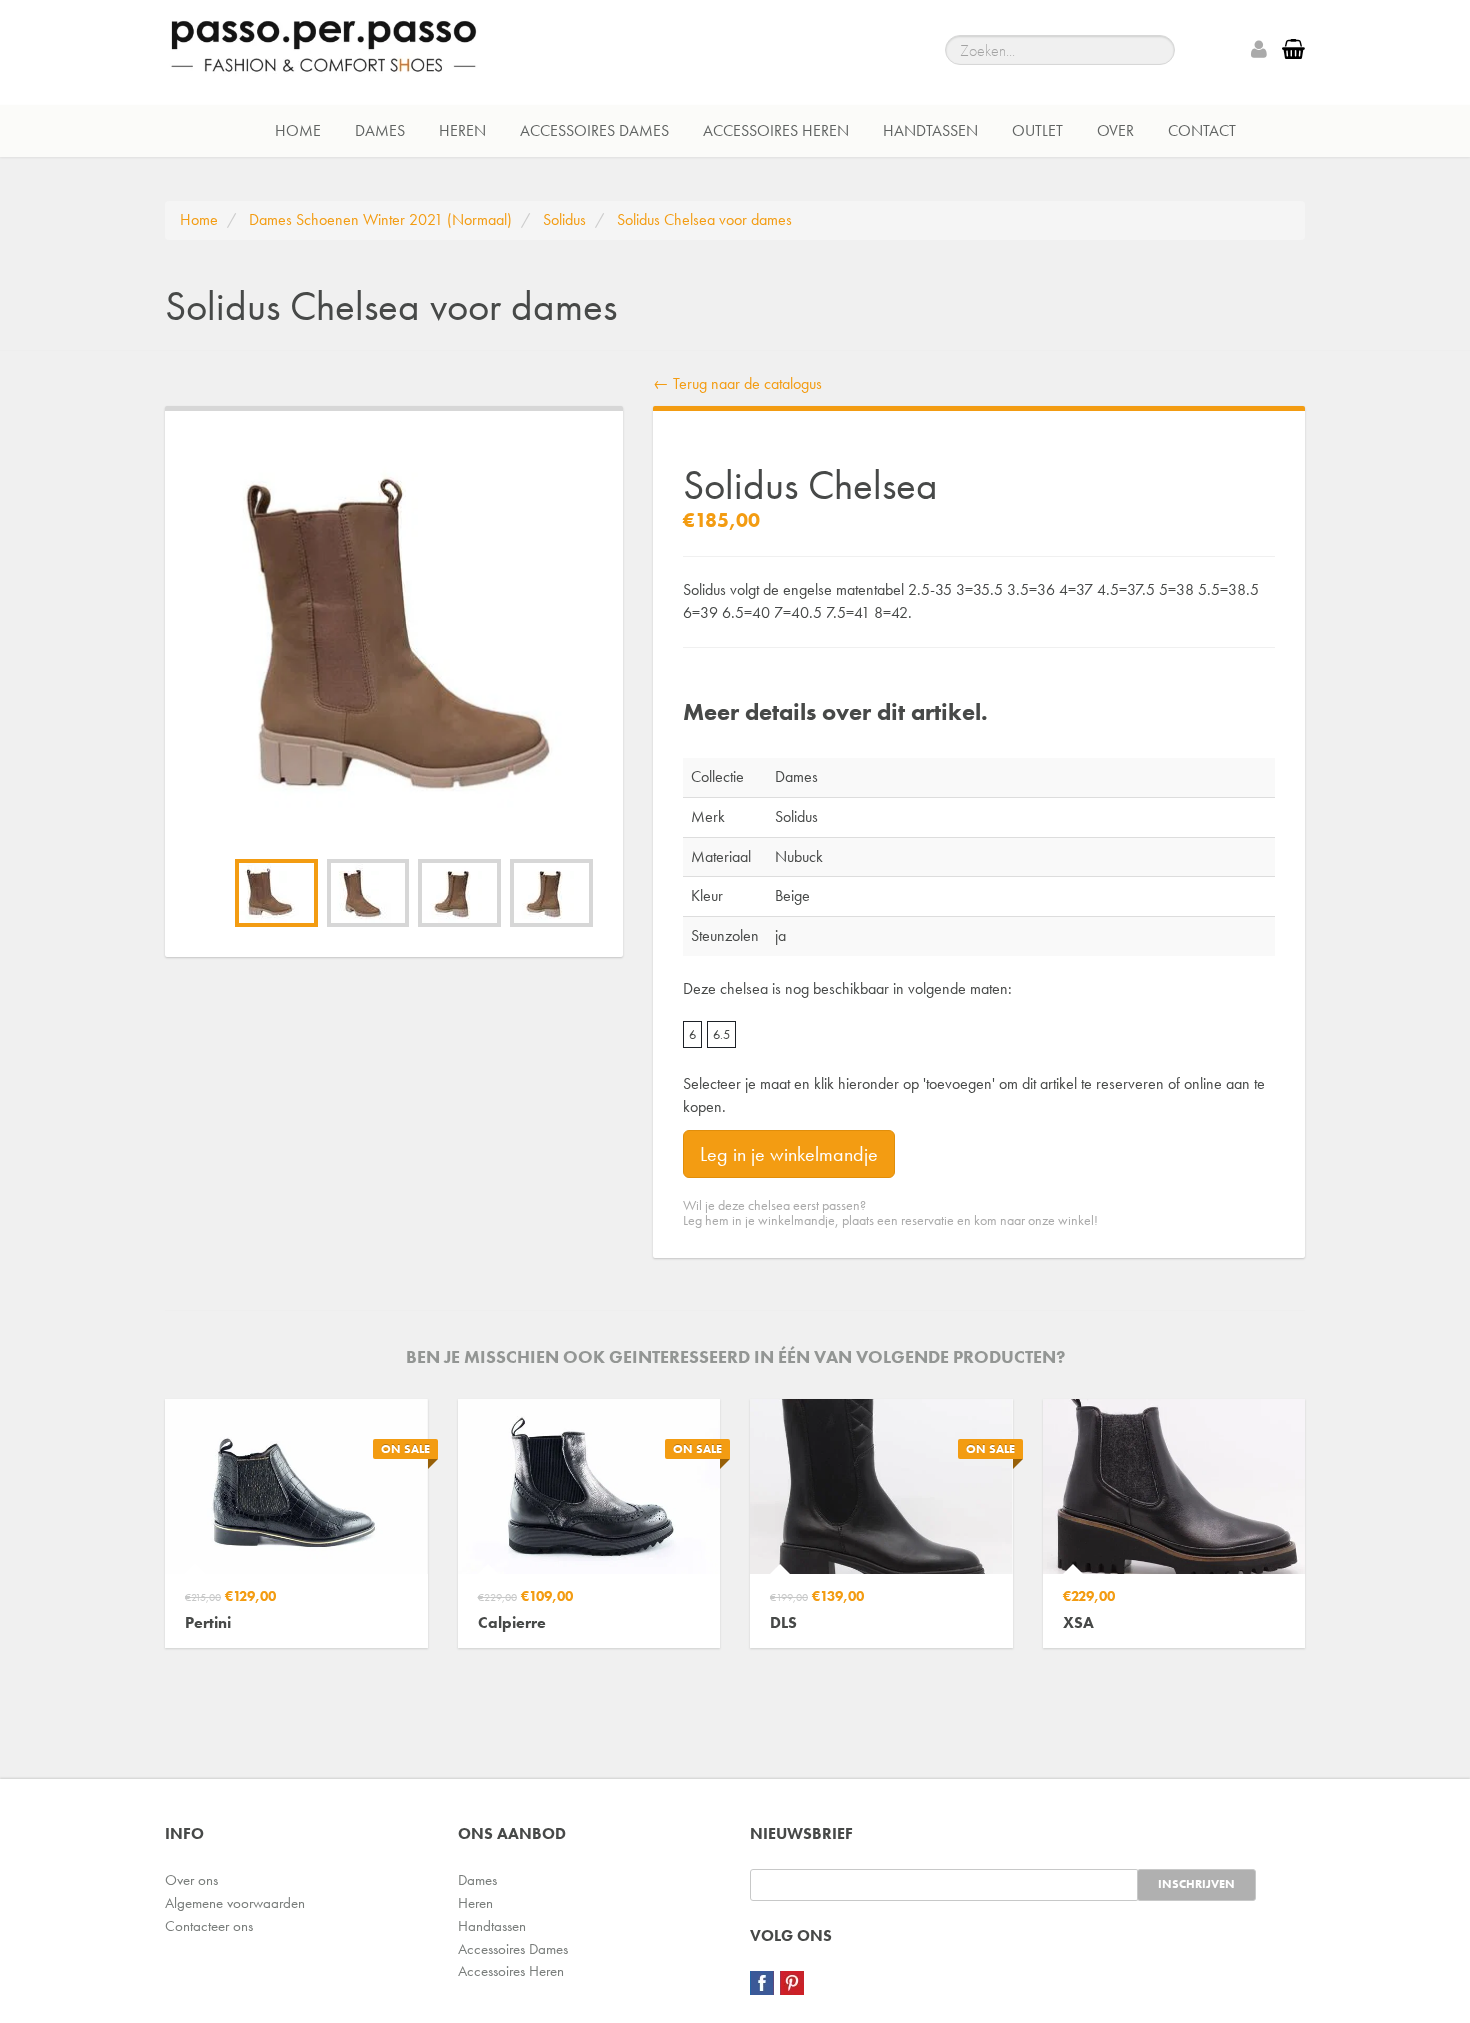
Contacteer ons (209, 1926)
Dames (380, 130)
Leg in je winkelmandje (789, 1154)
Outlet (1037, 130)
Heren (462, 130)
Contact (1202, 130)
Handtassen (930, 130)
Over (1115, 130)
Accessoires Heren (776, 130)
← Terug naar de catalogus (737, 383)
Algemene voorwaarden (235, 1903)
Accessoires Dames (594, 130)
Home (298, 130)
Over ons (191, 1880)
